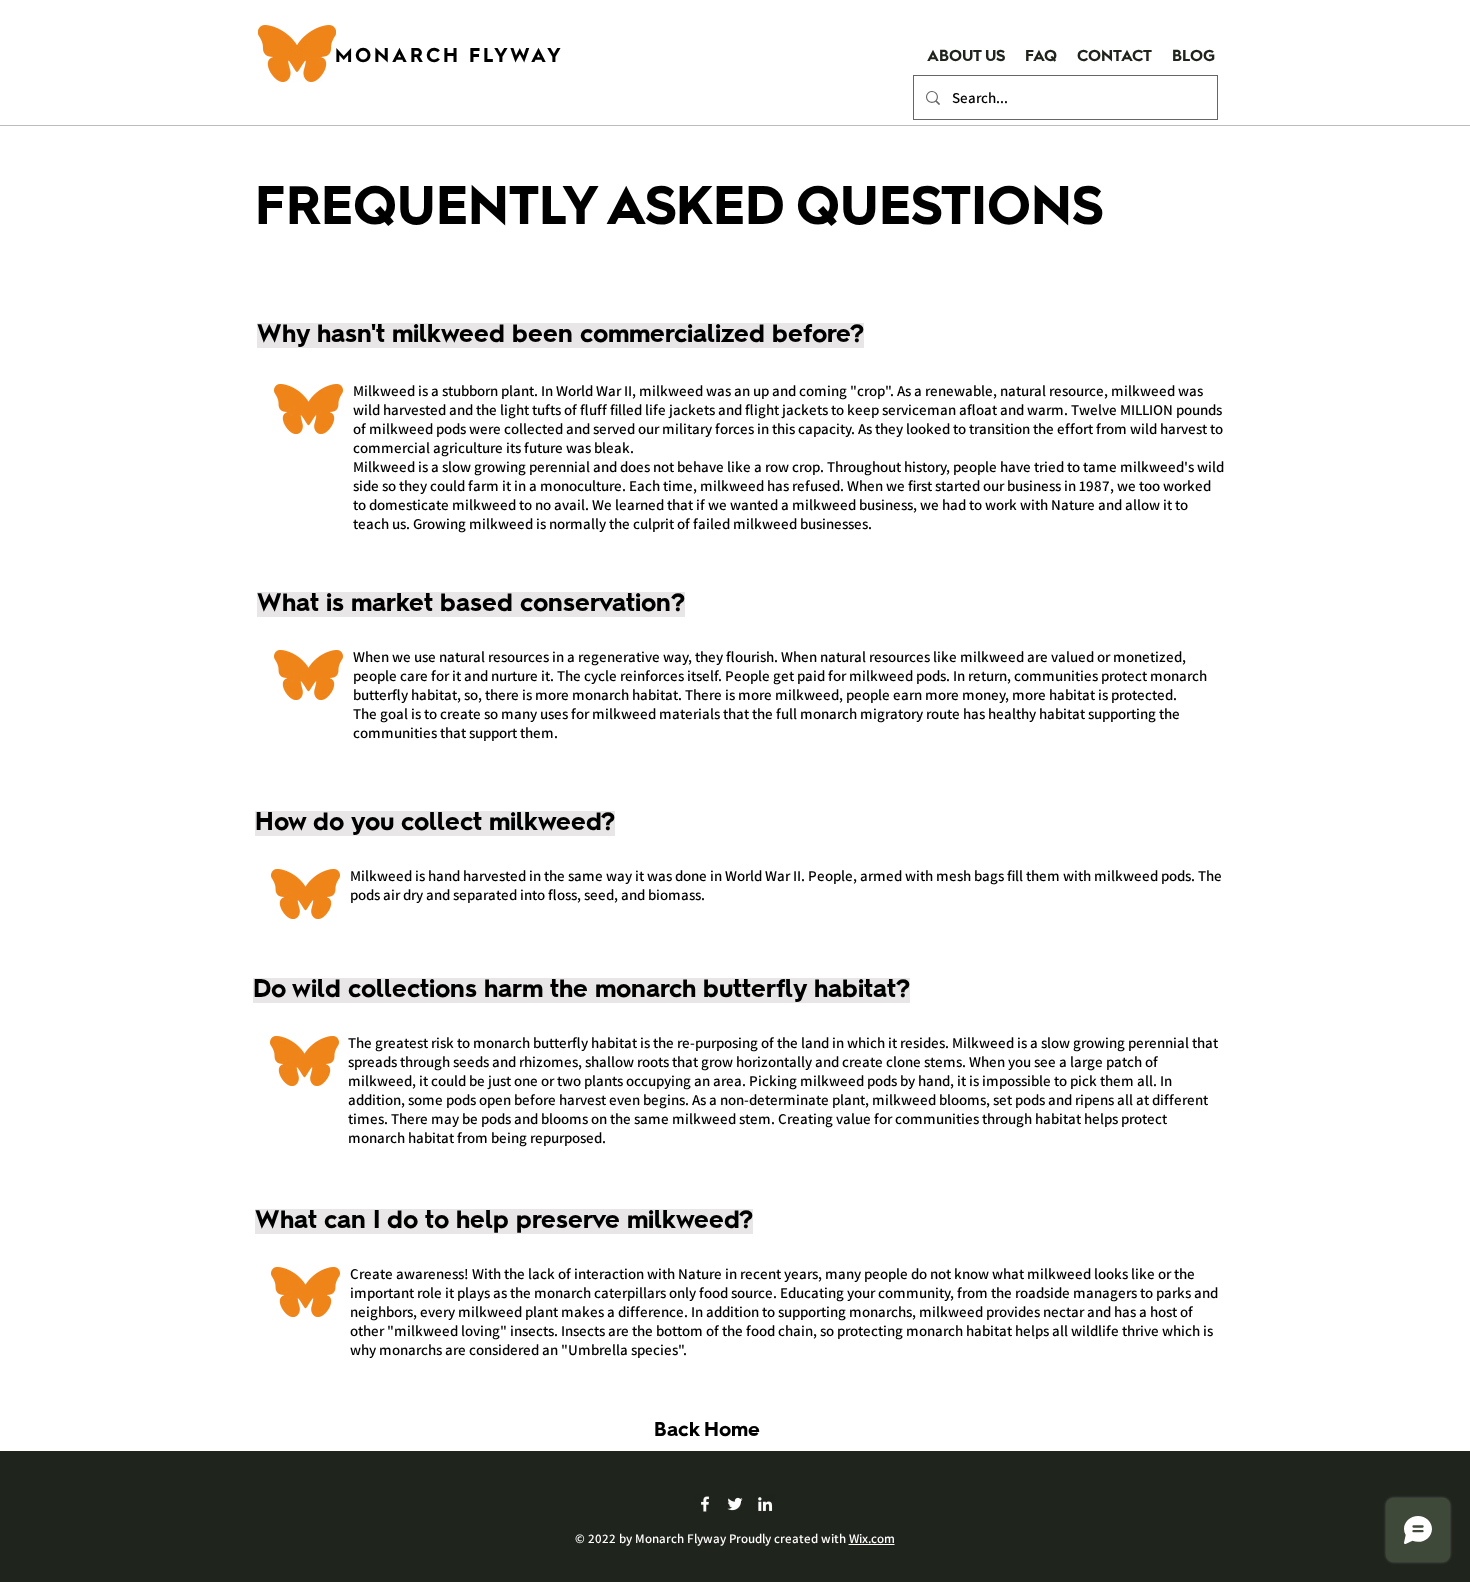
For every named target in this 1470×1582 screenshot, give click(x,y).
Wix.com (872, 1538)
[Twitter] (735, 1504)
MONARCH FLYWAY (449, 57)
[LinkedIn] (765, 1504)
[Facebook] (705, 1504)
